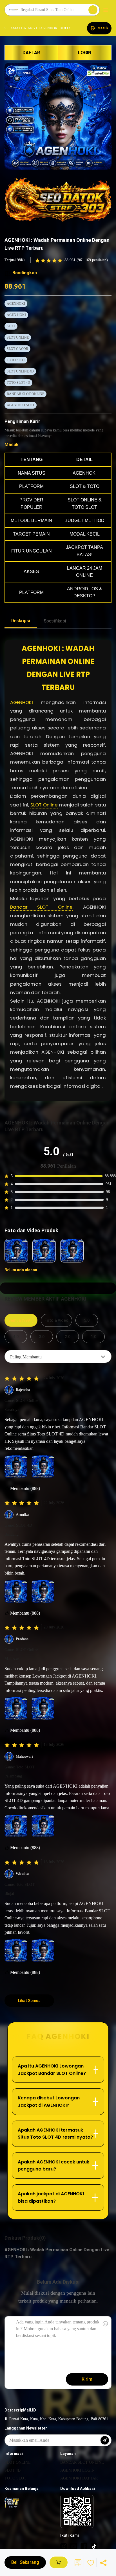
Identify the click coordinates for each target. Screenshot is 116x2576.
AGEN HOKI (16, 315)
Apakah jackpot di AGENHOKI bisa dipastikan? (51, 2197)
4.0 (16, 1337)
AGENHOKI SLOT (21, 405)
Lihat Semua (29, 2001)
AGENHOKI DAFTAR (79, 2478)
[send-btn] (105, 2440)
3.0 (42, 1337)
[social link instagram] (64, 2546)
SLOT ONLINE (18, 337)
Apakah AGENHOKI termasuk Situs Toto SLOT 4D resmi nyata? (55, 2134)
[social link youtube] (74, 2546)
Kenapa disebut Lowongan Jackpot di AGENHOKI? (49, 2102)
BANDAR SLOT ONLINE (25, 394)
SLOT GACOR (17, 349)
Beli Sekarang (25, 2562)
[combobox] (58, 1356)
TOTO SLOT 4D (18, 383)
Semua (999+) (21, 1320)
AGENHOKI (16, 304)
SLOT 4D (13, 2470)
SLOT (11, 326)
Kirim (87, 2379)
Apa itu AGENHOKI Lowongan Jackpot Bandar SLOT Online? (52, 2070)
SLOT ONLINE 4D (20, 371)
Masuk (12, 445)
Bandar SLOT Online (41, 907)
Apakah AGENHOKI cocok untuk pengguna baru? (53, 2166)
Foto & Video (56, 1320)
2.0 (68, 1337)
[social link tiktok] (94, 2546)
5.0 (87, 1320)
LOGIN (85, 53)
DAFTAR (31, 53)
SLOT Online (44, 805)
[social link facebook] (84, 2546)
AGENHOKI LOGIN (77, 2470)
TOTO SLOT (16, 360)
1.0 (93, 1337)
